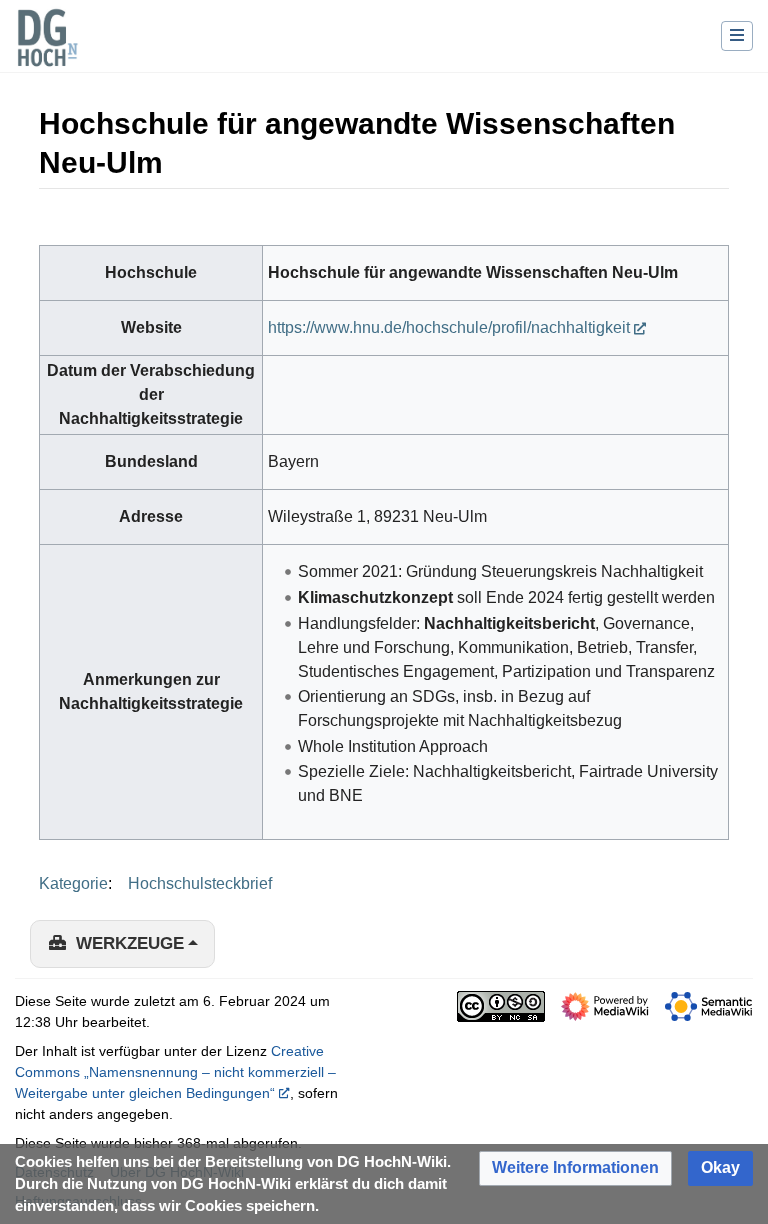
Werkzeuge (130, 943)
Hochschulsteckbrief (200, 883)
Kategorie (73, 883)
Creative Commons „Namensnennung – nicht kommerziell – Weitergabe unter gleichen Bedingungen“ (175, 1072)
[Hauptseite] (47, 50)
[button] (575, 1168)
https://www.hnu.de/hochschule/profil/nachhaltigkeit (449, 327)
